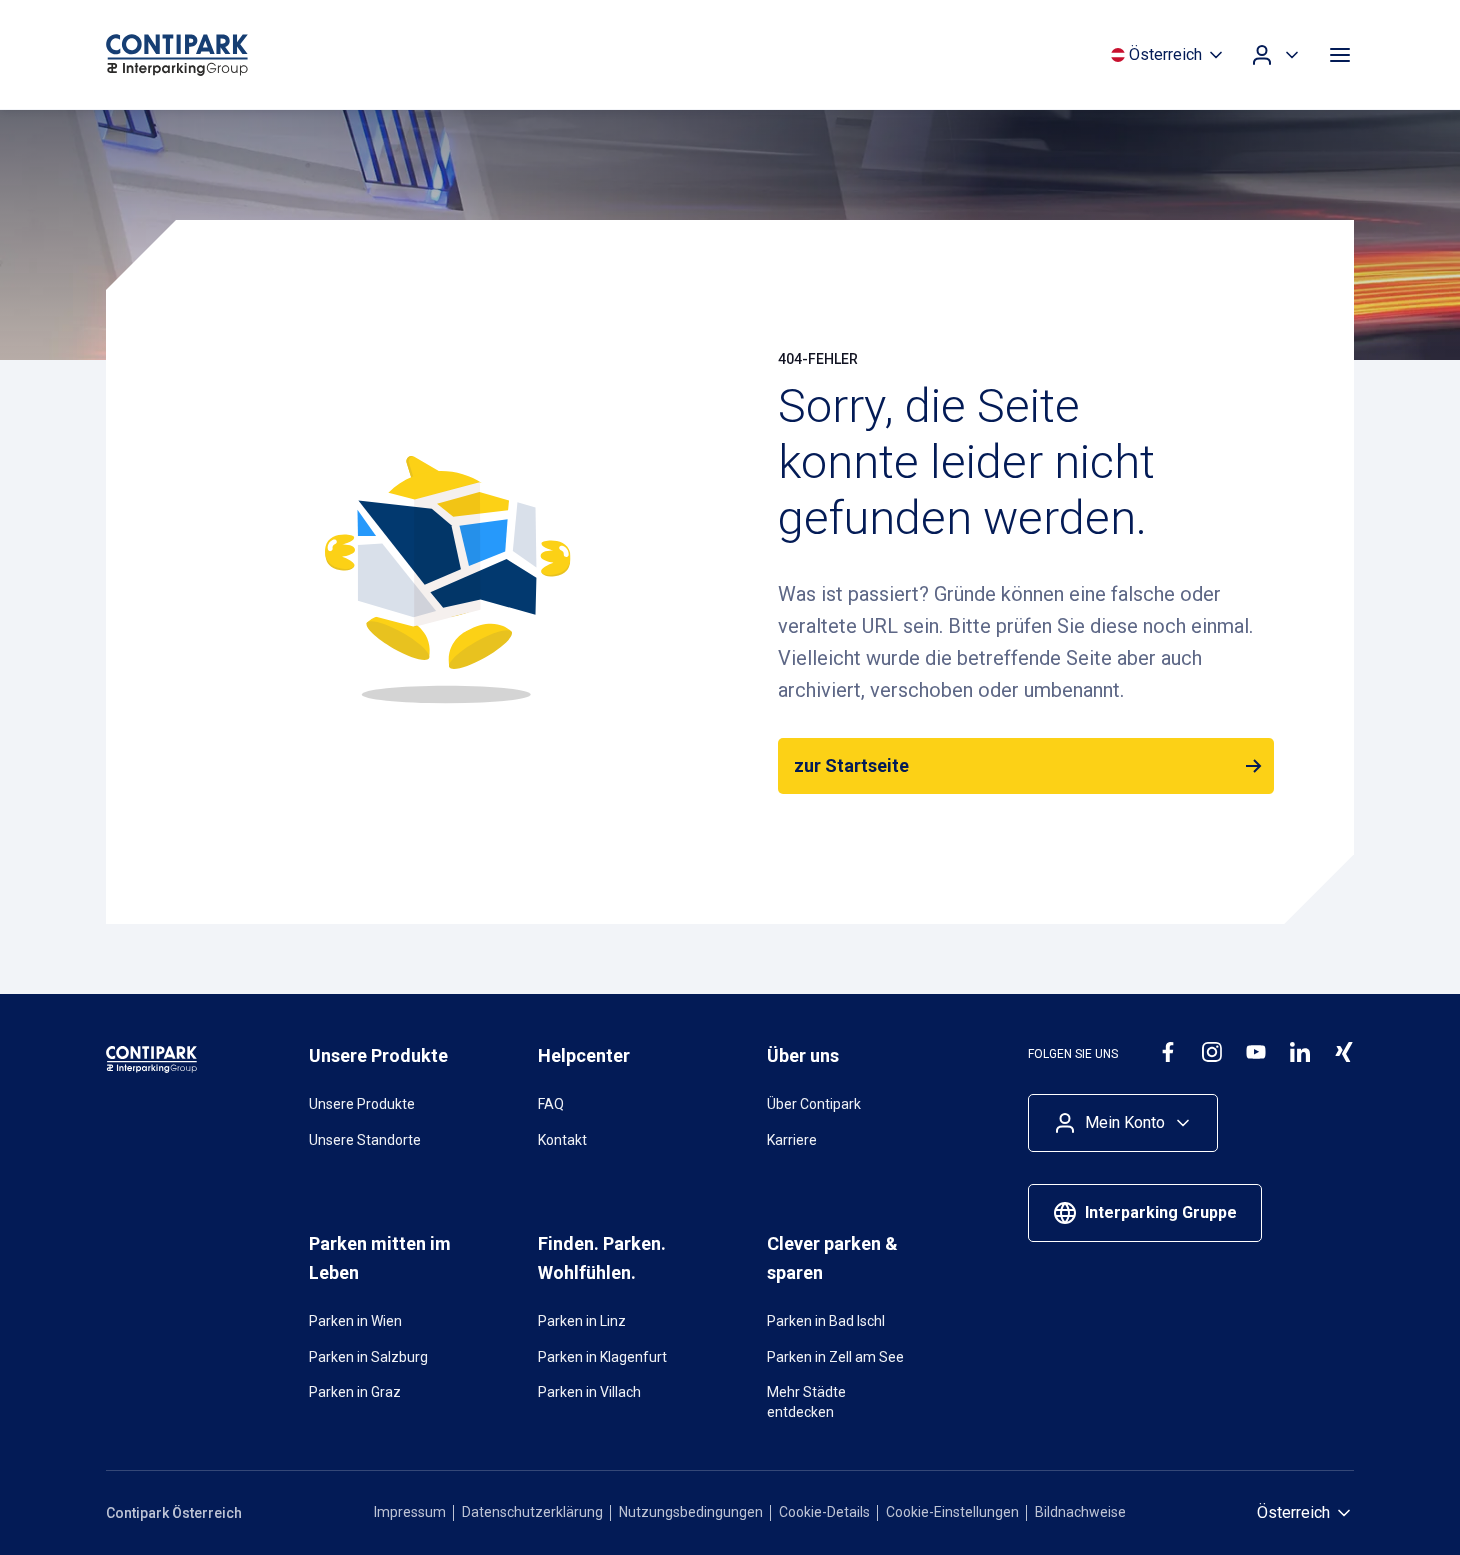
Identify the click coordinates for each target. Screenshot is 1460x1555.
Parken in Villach (589, 1392)
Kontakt (562, 1140)
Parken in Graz (355, 1392)
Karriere (792, 1140)
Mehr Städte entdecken (806, 1402)
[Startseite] (216, 55)
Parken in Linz (582, 1321)
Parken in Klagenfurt (602, 1357)
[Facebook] (1168, 1052)
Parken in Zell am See (835, 1357)
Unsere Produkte (362, 1104)
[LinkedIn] (1300, 1052)
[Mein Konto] (1276, 55)
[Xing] (1344, 1052)
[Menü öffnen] (1340, 55)
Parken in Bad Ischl (826, 1321)
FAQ (551, 1104)
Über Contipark (814, 1104)
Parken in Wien (355, 1321)
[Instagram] (1212, 1052)
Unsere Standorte (365, 1140)
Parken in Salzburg (368, 1357)
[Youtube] (1256, 1052)
